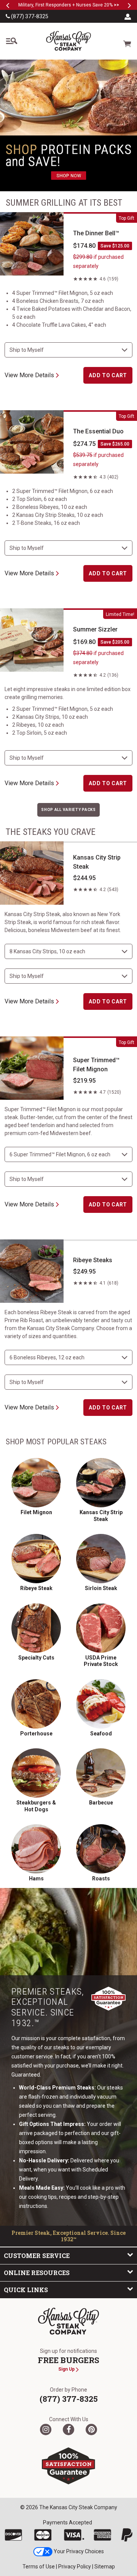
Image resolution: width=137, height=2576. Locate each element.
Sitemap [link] (105, 2567)
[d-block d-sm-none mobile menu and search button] (11, 41)
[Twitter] (46, 2430)
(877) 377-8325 (29, 16)
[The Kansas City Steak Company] (68, 2321)
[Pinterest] (91, 2430)
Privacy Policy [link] (75, 2567)
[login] (128, 16)
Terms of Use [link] (39, 2567)
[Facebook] (68, 2430)
